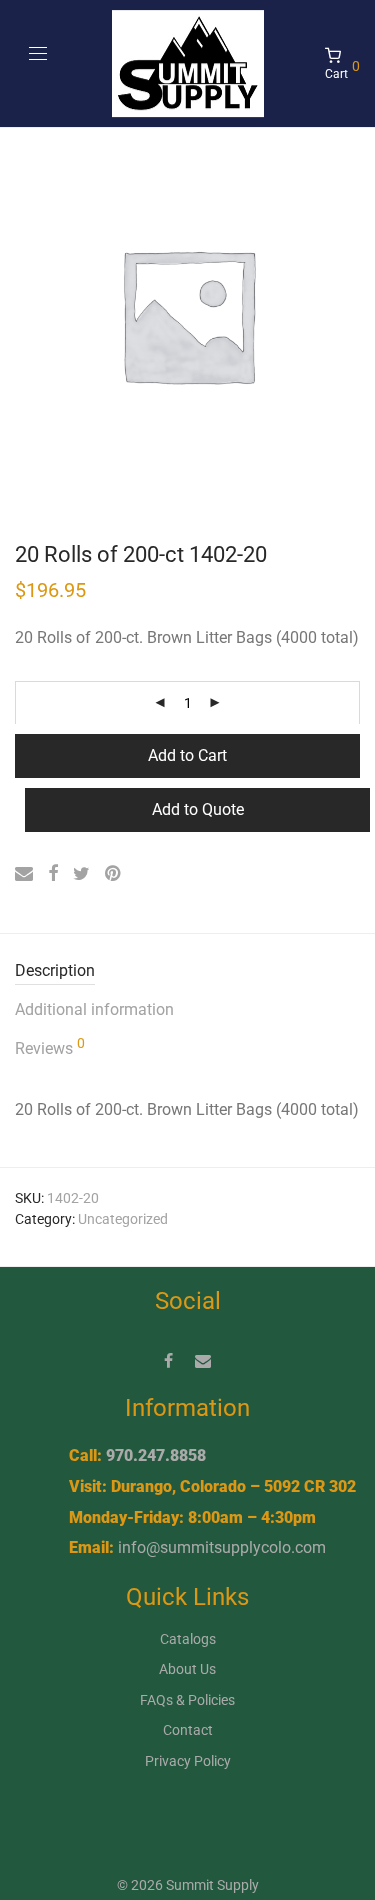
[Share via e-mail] (24, 874)
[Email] (203, 1360)
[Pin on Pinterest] (114, 874)
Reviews (50, 1047)
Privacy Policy (188, 1761)
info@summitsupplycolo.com (222, 1547)
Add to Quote (198, 809)
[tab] (187, 971)
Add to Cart (187, 755)
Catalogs (188, 1639)
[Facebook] (168, 1360)
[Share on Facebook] (53, 874)
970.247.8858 (156, 1455)
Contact (188, 1730)
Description (55, 970)
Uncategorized (123, 1219)
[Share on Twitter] (81, 874)
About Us (187, 1669)
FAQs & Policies (187, 1700)
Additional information (94, 1009)
